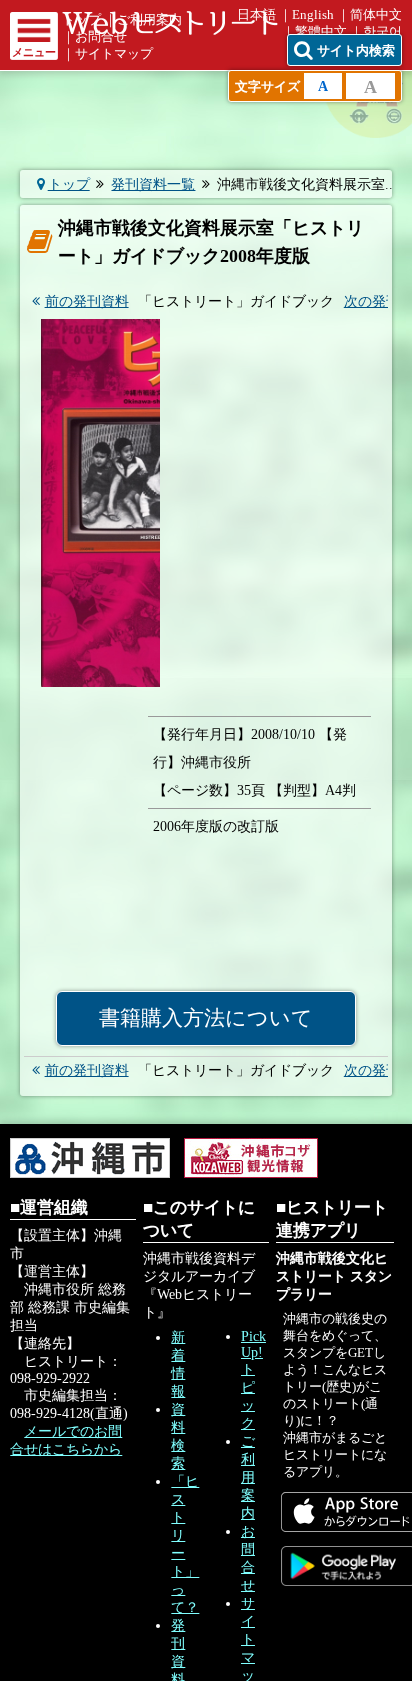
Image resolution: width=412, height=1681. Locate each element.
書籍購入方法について (206, 1018)
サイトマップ (114, 54)
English (313, 15)
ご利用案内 (248, 1477)
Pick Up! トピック (253, 1380)
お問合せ (101, 37)
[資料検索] (206, 104)
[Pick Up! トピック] (263, 204)
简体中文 (376, 15)
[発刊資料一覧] (149, 204)
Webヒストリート (170, 23)
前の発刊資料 (87, 301)
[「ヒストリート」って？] (320, 104)
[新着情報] (92, 104)
